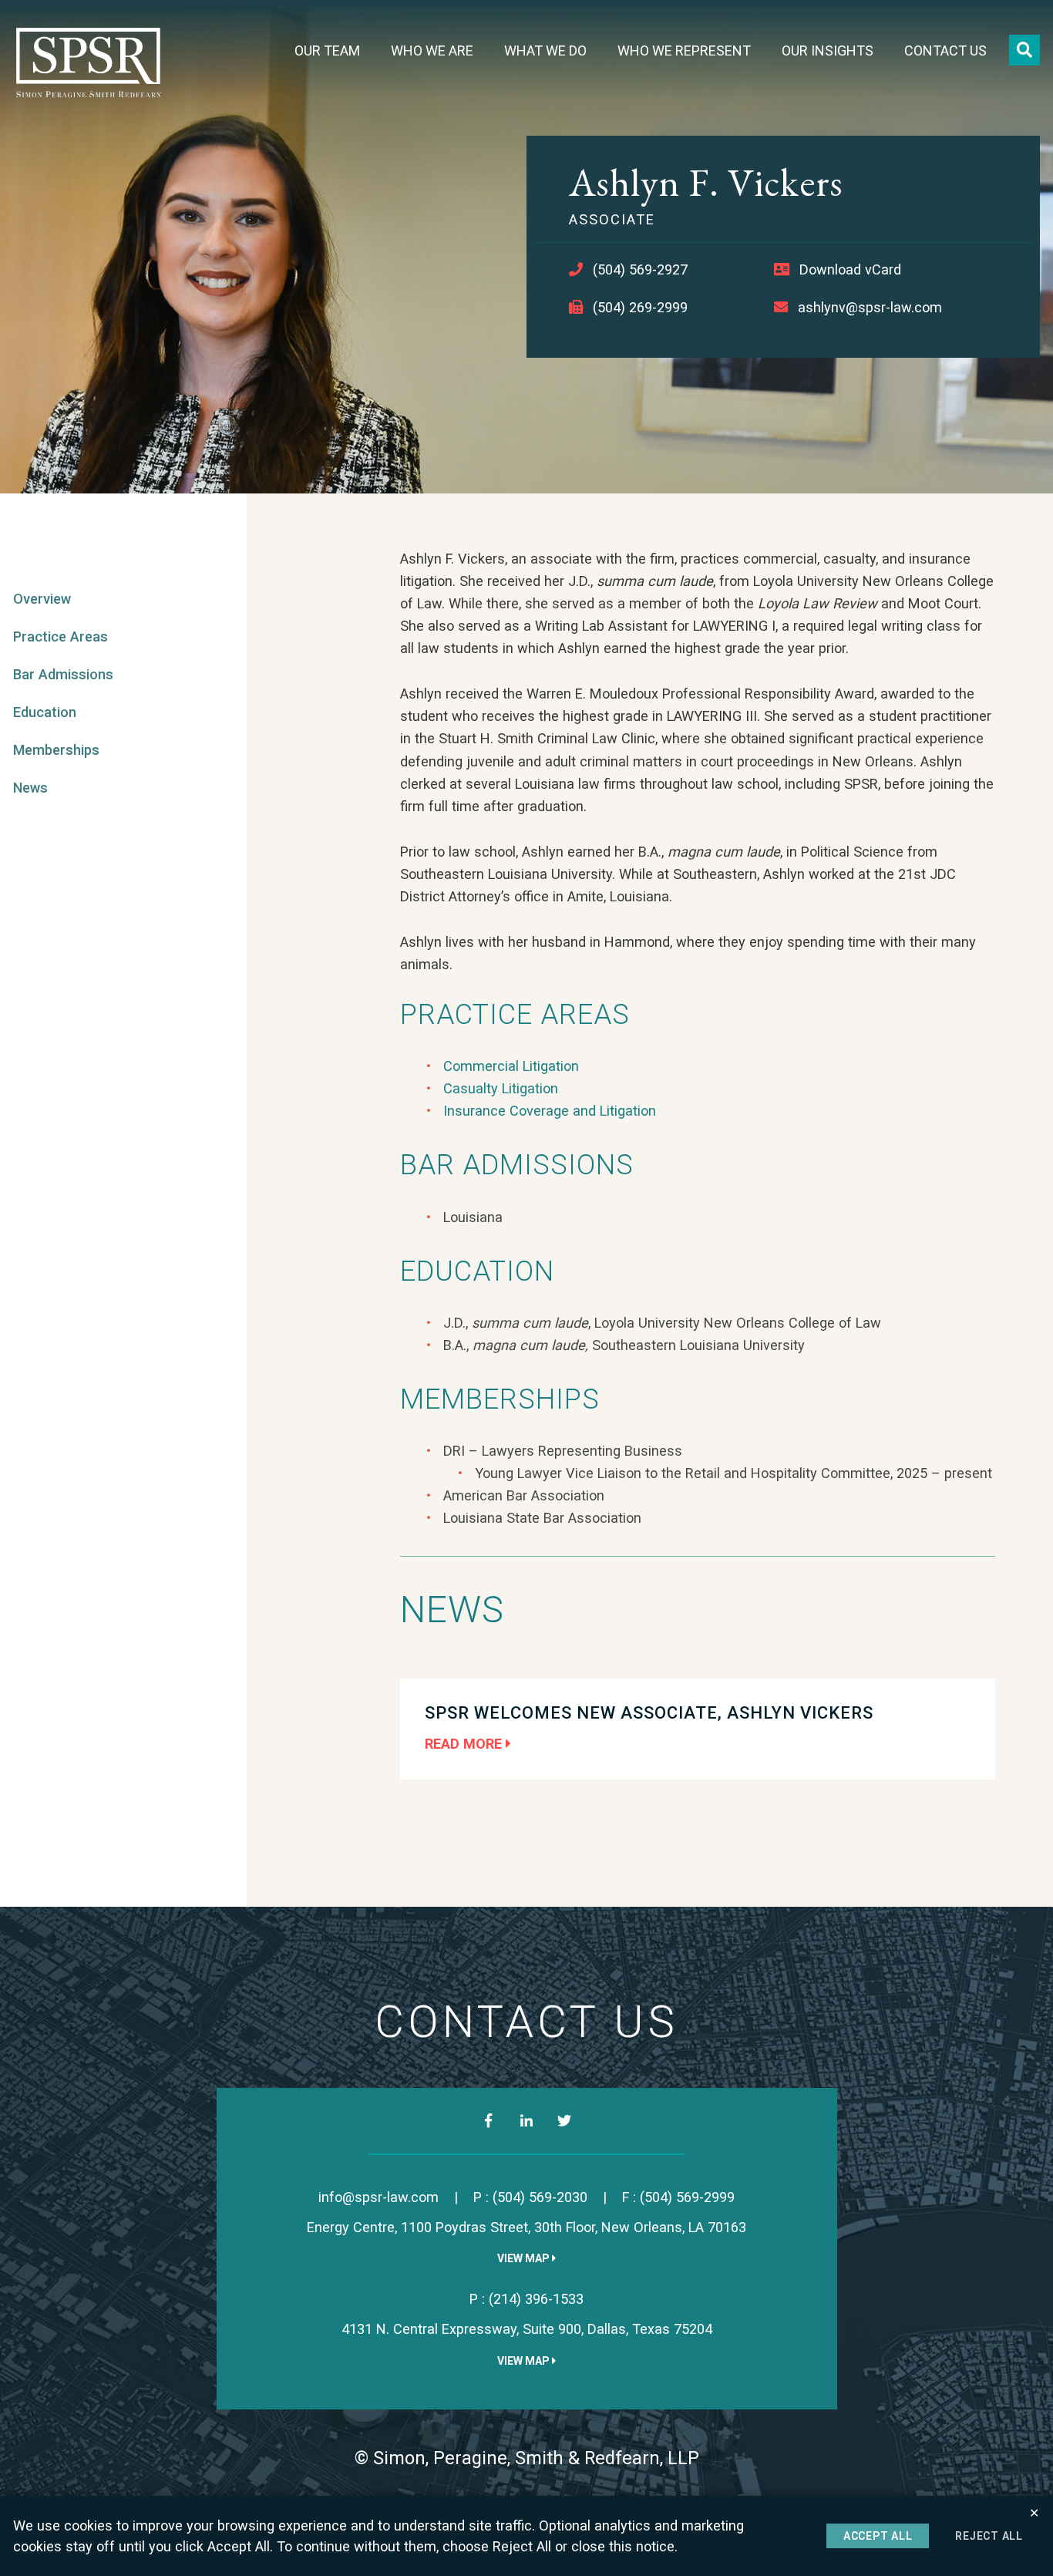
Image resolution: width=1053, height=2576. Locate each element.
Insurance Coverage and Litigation (550, 1111)
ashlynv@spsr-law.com (870, 307)
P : (530, 2197)
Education (45, 712)
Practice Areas (61, 636)
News (30, 788)
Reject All (989, 2536)
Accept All (878, 2536)
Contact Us (945, 51)
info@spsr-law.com (378, 2197)
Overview (42, 599)
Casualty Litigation (501, 1088)
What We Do (545, 51)
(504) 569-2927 (640, 269)
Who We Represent (684, 51)
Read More (465, 1744)
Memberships (56, 750)
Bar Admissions (63, 674)
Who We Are (432, 51)
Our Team (327, 51)
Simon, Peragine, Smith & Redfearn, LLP (536, 2458)
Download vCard (850, 269)
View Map (525, 2258)
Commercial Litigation (511, 1066)
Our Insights (828, 51)
